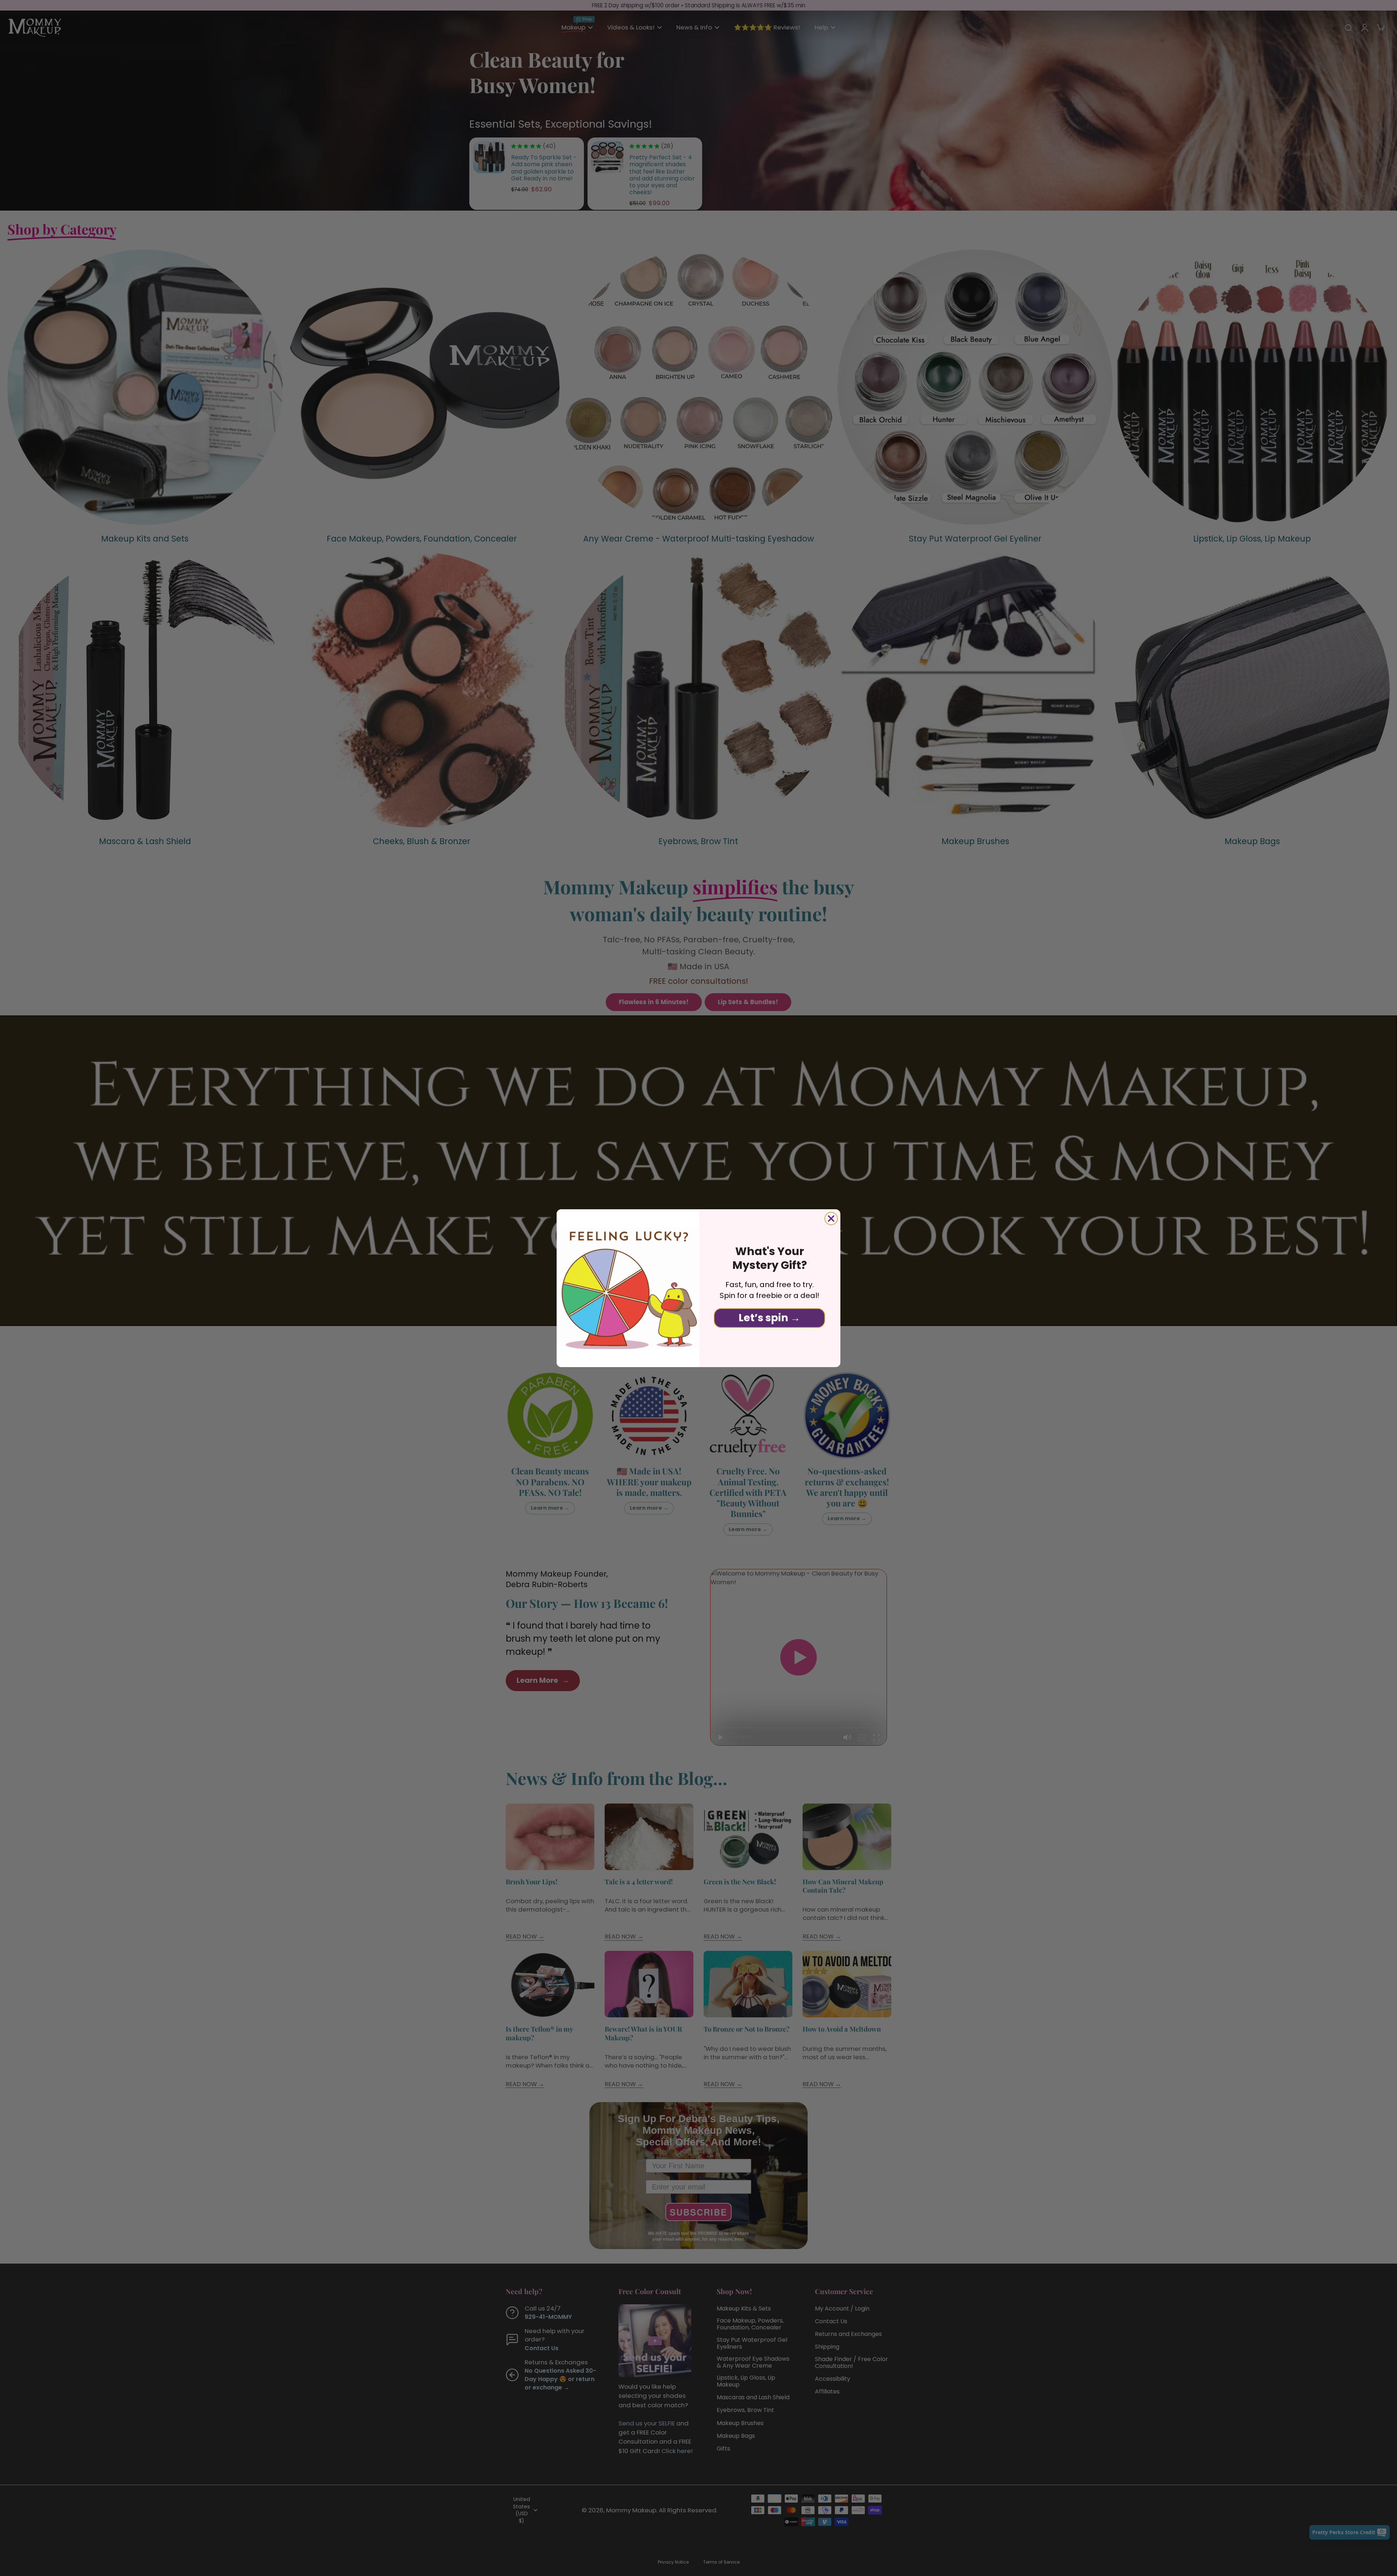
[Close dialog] (831, 1219)
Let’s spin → (769, 1318)
